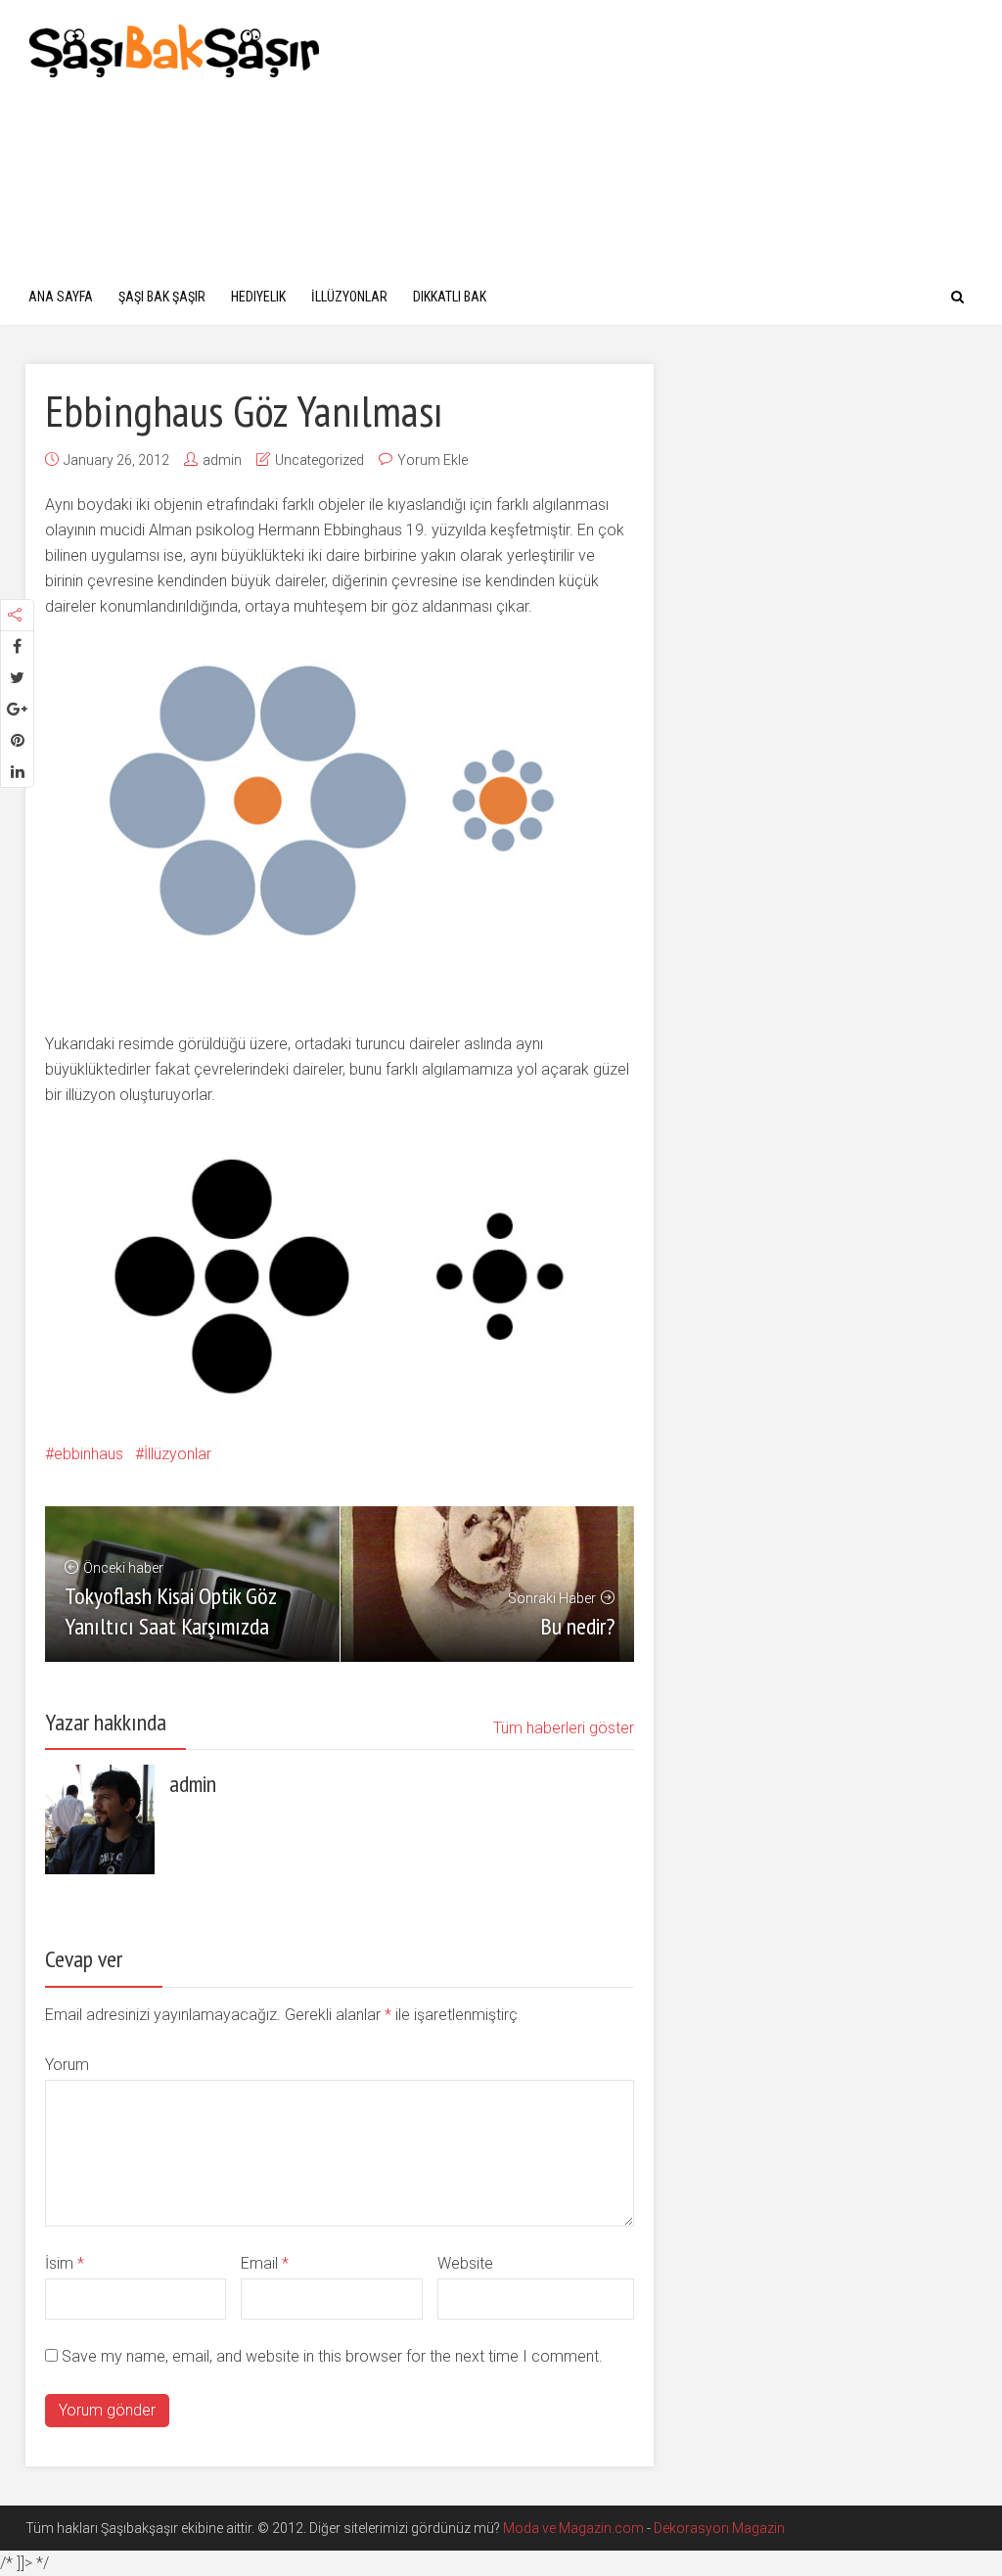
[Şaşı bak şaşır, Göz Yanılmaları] (175, 48)
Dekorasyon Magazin (719, 2528)
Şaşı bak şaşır (162, 297)
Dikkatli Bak (450, 297)
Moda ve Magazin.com (573, 2528)
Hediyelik (258, 297)
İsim (65, 2263)
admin (222, 460)
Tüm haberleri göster (564, 1728)
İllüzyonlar (349, 297)
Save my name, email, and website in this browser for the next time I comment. (332, 2356)
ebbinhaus (89, 1454)
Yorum (67, 2065)
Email (265, 2263)
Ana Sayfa (61, 297)
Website (465, 2263)
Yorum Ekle (433, 460)
